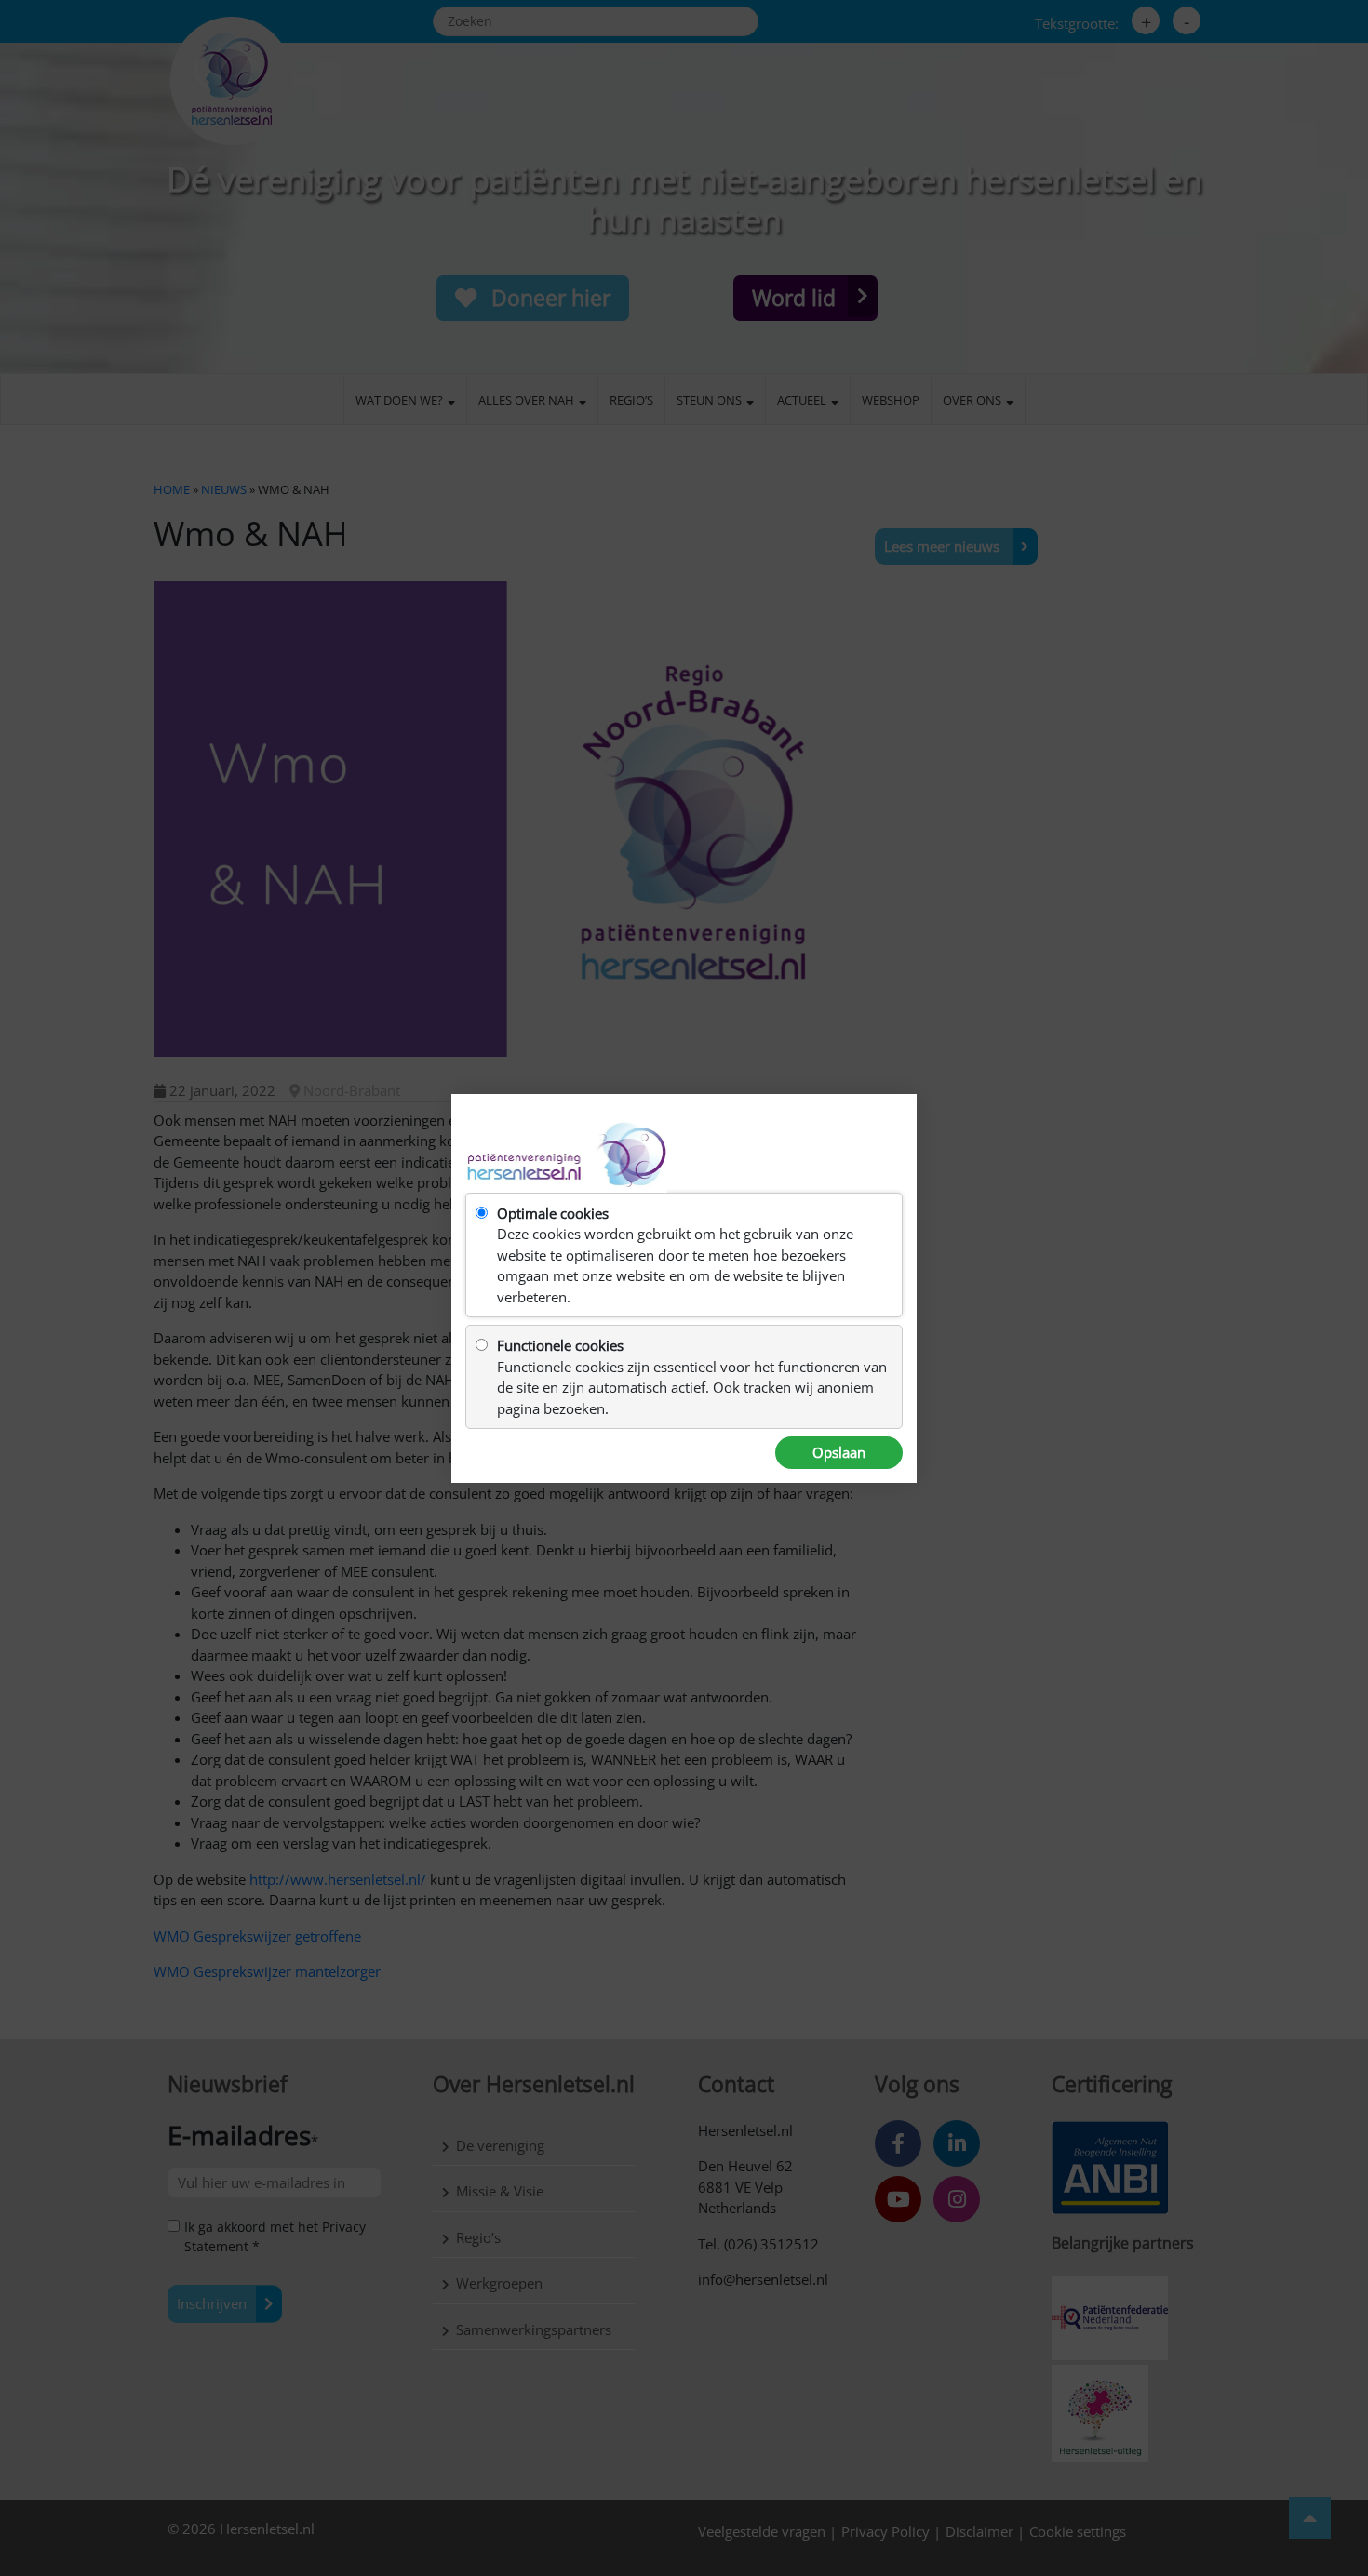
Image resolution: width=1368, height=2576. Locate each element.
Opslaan (839, 1452)
